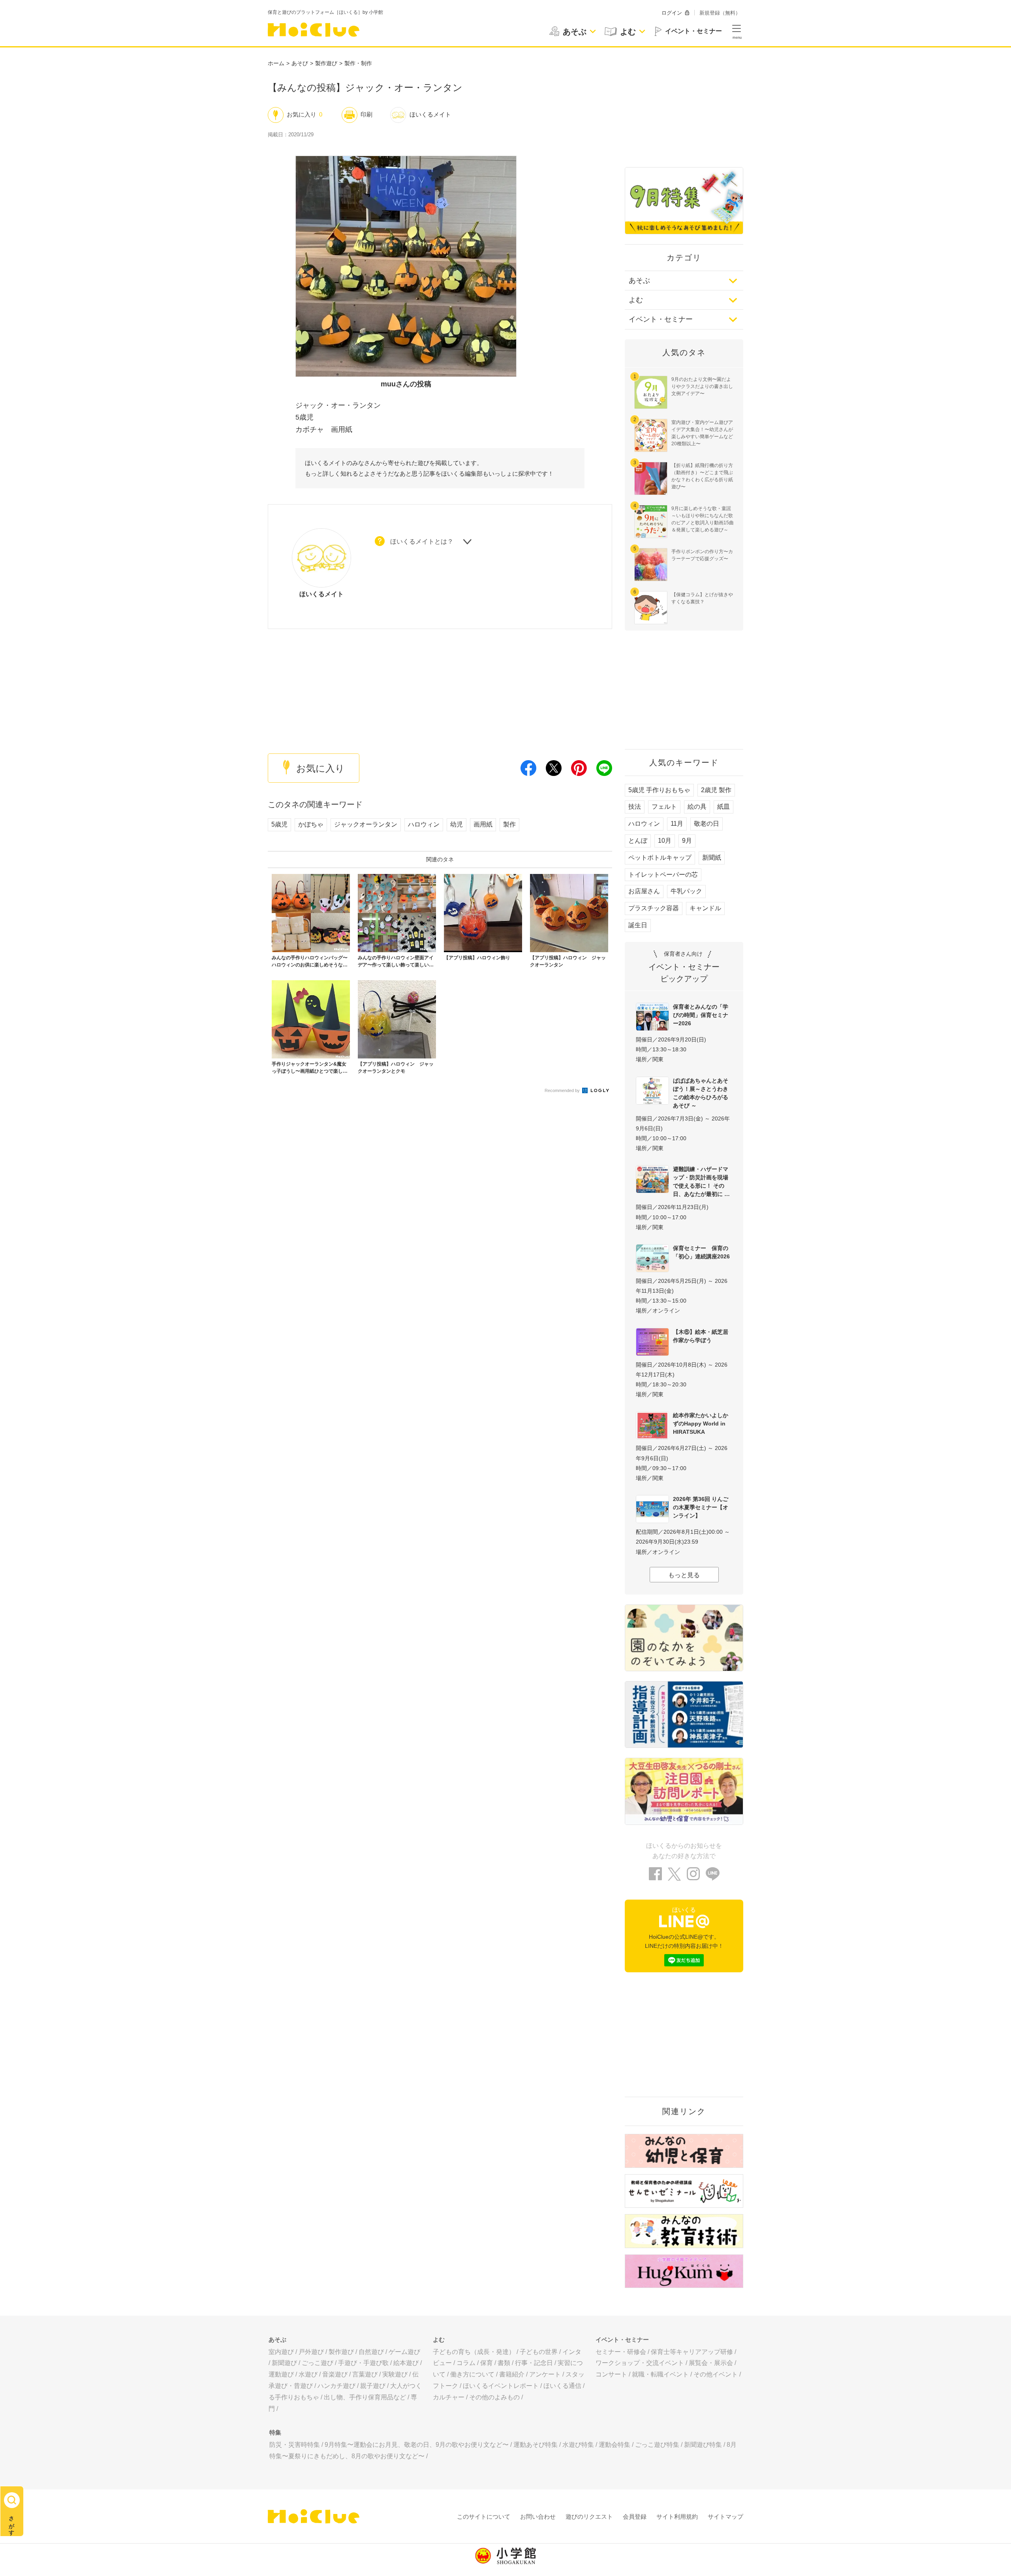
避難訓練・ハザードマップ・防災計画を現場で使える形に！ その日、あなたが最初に (701, 1182)
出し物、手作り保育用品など (365, 2397)
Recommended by (563, 1090)
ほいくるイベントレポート (501, 2386)
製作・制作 (358, 63)
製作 (509, 824)
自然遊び (371, 2352)
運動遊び (281, 2374)
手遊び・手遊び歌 (363, 2363)
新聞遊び (284, 2363)
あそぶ (639, 281)
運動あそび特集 (536, 2445)
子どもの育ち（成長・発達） (474, 2352)
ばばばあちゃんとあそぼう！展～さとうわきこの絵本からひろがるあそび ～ (701, 1093)
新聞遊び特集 (703, 2445)
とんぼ (638, 841)
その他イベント (716, 2374)
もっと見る (684, 1575)
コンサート (611, 2374)
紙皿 (723, 807)
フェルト (664, 807)
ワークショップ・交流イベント (640, 2363)
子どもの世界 (539, 2352)
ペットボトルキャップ (660, 858)
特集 (275, 2432)
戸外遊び (311, 2352)
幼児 (457, 824)
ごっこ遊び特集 (657, 2445)
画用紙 (483, 824)
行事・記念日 (534, 2363)
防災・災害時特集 (295, 2445)
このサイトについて (484, 2517)
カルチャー (449, 2397)
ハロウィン (424, 824)
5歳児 (279, 824)
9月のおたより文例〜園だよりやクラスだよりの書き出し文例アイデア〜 (702, 386)
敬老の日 (707, 824)
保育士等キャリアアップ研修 (692, 2352)
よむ (636, 300)
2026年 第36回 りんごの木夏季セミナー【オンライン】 (701, 1507)
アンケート (545, 2374)
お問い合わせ (538, 2517)
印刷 (366, 114)
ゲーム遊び (404, 2352)
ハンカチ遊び (336, 2386)
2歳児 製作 (716, 790)
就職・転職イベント (660, 2374)
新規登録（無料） (720, 13)
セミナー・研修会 (621, 2352)
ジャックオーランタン (366, 824)
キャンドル (705, 908)
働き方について (472, 2374)
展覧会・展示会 (711, 2363)
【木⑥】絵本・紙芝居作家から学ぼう (701, 1336)
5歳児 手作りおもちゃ (659, 790)
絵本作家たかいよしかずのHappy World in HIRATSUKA (701, 1424)
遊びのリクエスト (589, 2517)
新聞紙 (712, 858)
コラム (466, 2363)
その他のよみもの (494, 2397)
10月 (665, 841)
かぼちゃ (311, 824)
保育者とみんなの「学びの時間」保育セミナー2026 (701, 1015)
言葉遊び (365, 2374)
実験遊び (395, 2374)
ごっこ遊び (318, 2363)
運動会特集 (614, 2445)
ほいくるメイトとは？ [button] (422, 541)
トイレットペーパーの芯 (663, 875)
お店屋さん (644, 891)
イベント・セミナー (661, 319)
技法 (635, 807)
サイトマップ (725, 2517)
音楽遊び (335, 2374)
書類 (504, 2363)
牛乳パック (686, 891)
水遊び (308, 2374)
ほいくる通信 (562, 2386)
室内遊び (281, 2352)
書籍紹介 (512, 2374)
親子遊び (373, 2386)
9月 (687, 841)
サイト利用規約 (677, 2517)
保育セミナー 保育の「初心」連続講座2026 (701, 1252)
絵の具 (697, 807)
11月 (677, 824)
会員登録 (635, 2517)
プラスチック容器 (654, 908)
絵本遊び (406, 2363)
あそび (300, 63)
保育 (487, 2363)
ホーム (276, 63)
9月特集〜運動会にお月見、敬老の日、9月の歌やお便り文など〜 (417, 2445)
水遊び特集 (578, 2445)
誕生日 (638, 925)
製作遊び (326, 63)
